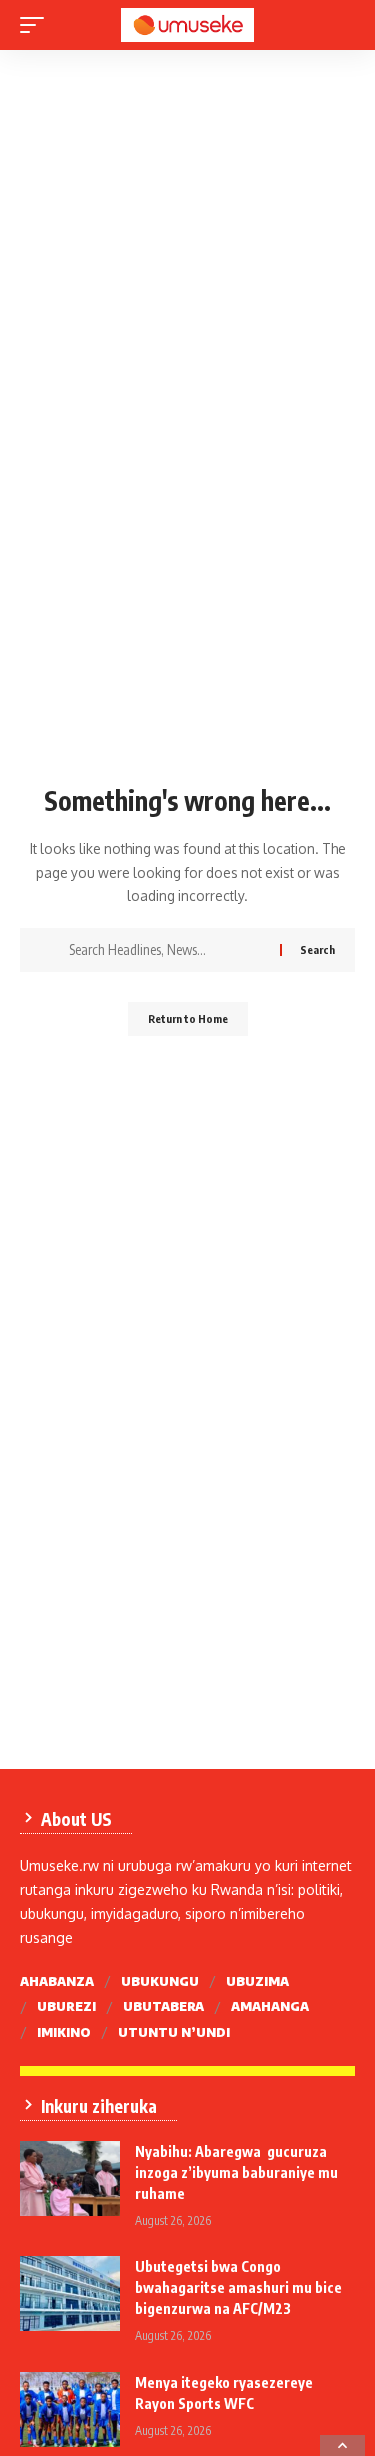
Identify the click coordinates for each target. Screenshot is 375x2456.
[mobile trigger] (37, 25)
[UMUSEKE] (188, 25)
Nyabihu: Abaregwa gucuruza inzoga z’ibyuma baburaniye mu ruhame (236, 2172)
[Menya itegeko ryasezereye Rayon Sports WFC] (70, 2409)
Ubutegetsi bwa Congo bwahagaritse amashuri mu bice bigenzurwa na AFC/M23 (238, 2287)
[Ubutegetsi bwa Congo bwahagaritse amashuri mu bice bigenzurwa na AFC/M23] (70, 2293)
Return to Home (188, 1018)
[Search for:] (167, 950)
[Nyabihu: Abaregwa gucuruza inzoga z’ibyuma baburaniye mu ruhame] (70, 2178)
